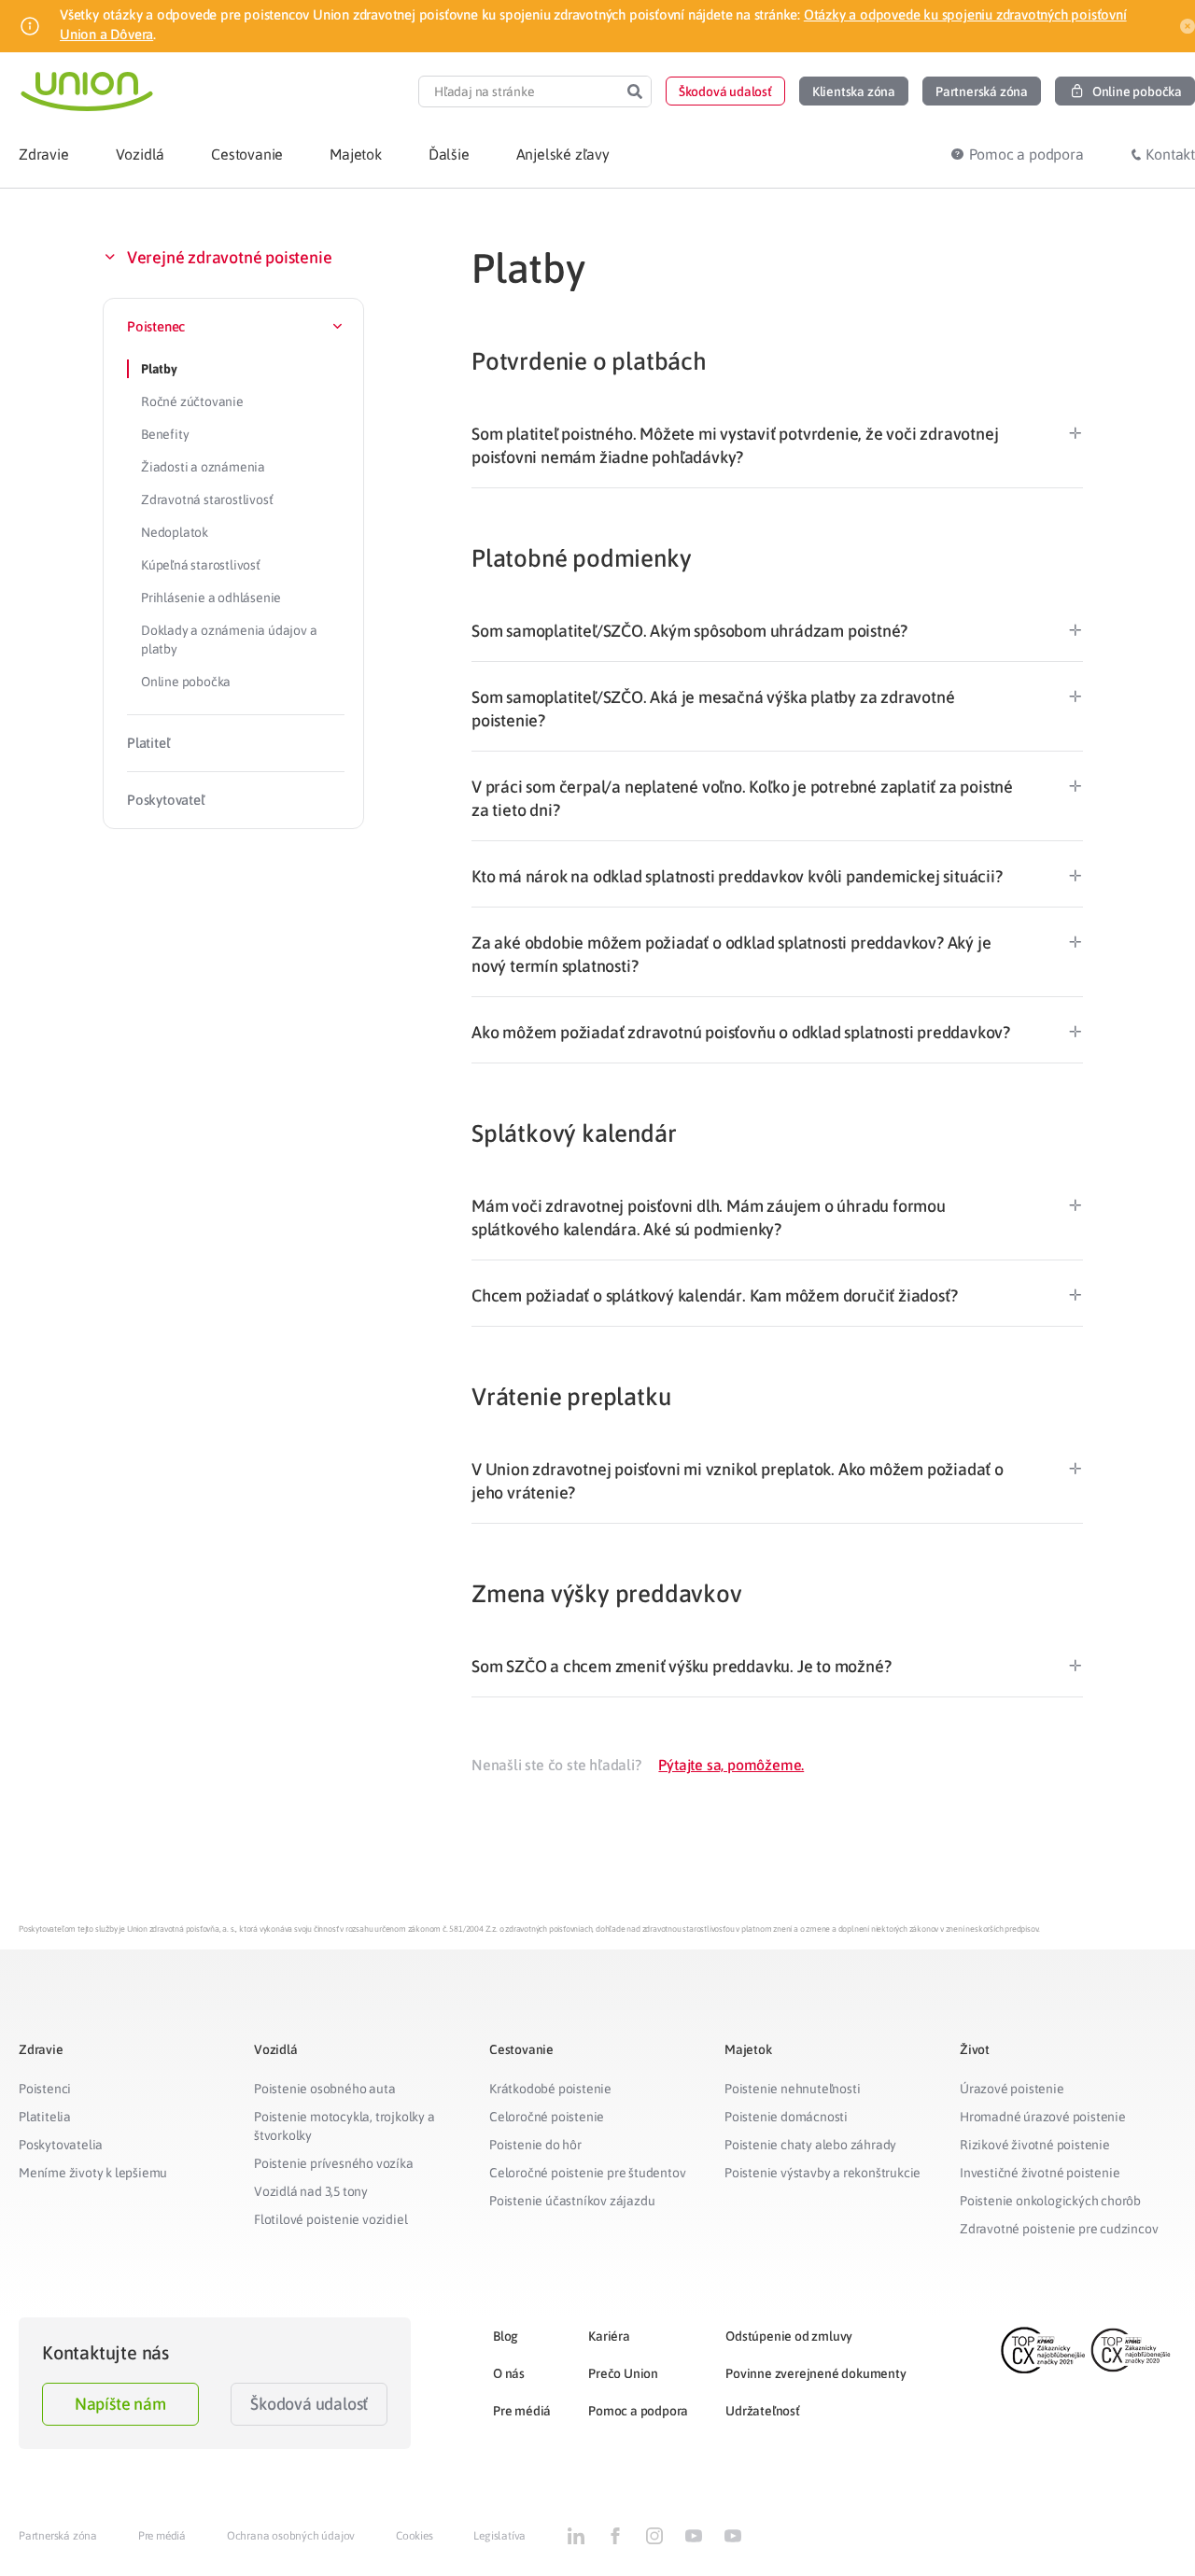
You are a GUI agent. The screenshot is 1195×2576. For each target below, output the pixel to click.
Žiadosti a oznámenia (203, 467)
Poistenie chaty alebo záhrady (810, 2145)
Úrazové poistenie (1012, 2089)
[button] (725, 91)
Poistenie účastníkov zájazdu (572, 2201)
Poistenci (45, 2089)
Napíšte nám (120, 2404)
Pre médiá (522, 2411)
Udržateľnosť (763, 2411)
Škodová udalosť (309, 2404)
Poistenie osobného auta (324, 2089)
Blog (506, 2336)
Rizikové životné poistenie (1035, 2145)
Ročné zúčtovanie (192, 401)
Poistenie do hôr (535, 2145)
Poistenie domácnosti (786, 2117)
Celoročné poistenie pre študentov (587, 2173)
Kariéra (609, 2336)
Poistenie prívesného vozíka (334, 2163)
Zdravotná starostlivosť (207, 500)
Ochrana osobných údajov (291, 2536)
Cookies (415, 2536)
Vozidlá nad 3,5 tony (311, 2191)
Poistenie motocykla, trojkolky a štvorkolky (344, 2126)
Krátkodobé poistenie (550, 2089)
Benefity (165, 434)
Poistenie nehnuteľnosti (792, 2089)
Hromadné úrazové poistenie (1043, 2117)
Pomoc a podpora (638, 2411)
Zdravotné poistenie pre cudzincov (1059, 2229)
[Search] (635, 91)
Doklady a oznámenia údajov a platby (229, 640)
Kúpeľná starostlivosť (201, 565)
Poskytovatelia (61, 2145)
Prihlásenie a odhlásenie (211, 598)
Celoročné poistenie (547, 2117)
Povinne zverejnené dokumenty (815, 2373)
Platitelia (45, 2117)
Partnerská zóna (58, 2536)
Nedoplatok (175, 532)
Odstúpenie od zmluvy (789, 2336)
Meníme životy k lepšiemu (93, 2173)
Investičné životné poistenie (1040, 2173)
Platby (159, 369)
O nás (509, 2373)
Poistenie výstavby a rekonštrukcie (822, 2173)
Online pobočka (186, 682)
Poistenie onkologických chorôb (1050, 2201)
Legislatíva (499, 2536)
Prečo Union (623, 2373)
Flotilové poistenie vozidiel (330, 2219)
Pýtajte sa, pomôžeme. (731, 1765)
